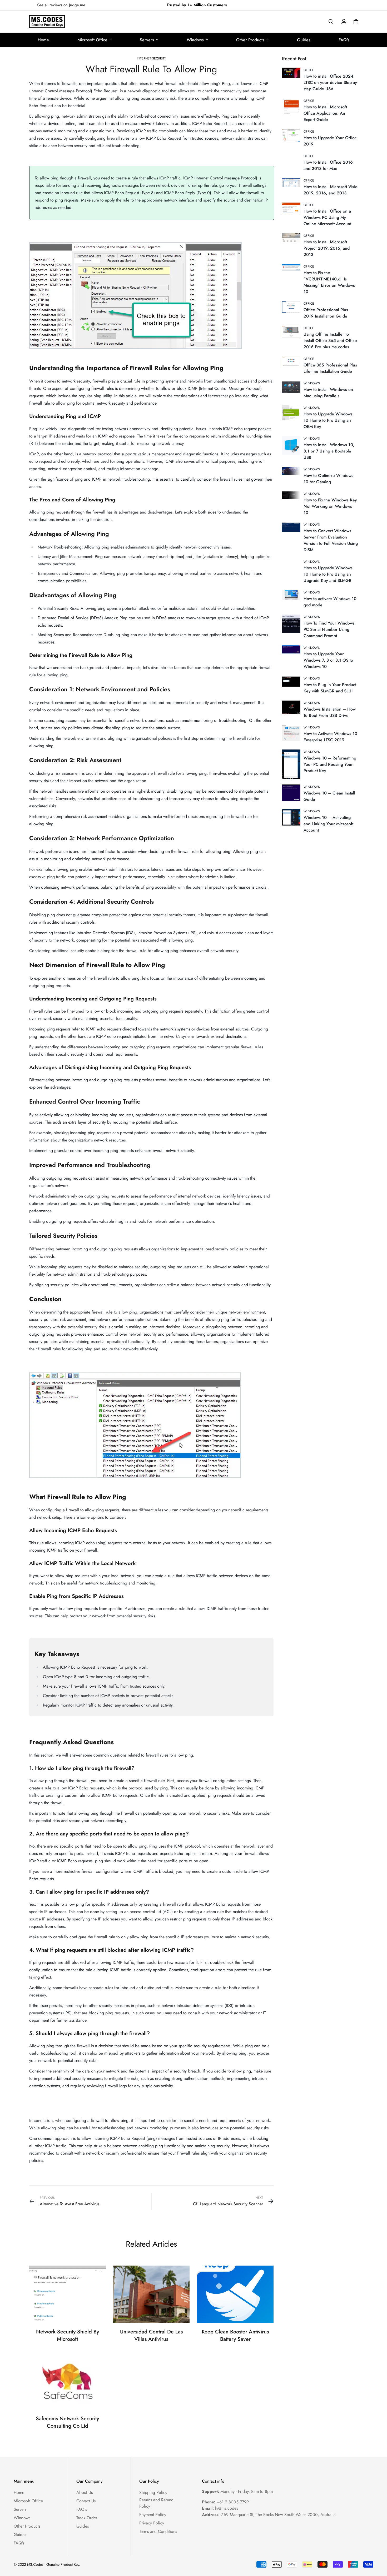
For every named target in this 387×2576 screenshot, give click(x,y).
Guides (304, 40)
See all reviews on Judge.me (61, 5)
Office (309, 70)
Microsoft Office (92, 40)
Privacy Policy (152, 2523)
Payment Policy (153, 2515)
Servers (147, 40)
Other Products (250, 40)
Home (43, 40)
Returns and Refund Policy (156, 2503)
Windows (195, 40)
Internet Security (152, 58)
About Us (85, 2492)
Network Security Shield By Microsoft (68, 2335)
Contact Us (86, 2501)
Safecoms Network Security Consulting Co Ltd (67, 2422)
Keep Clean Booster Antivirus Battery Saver (235, 2335)
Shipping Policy (153, 2492)
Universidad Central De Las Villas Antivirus (151, 2335)
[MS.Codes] (47, 22)
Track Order (87, 2518)
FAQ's (344, 40)
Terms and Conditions (158, 2531)
